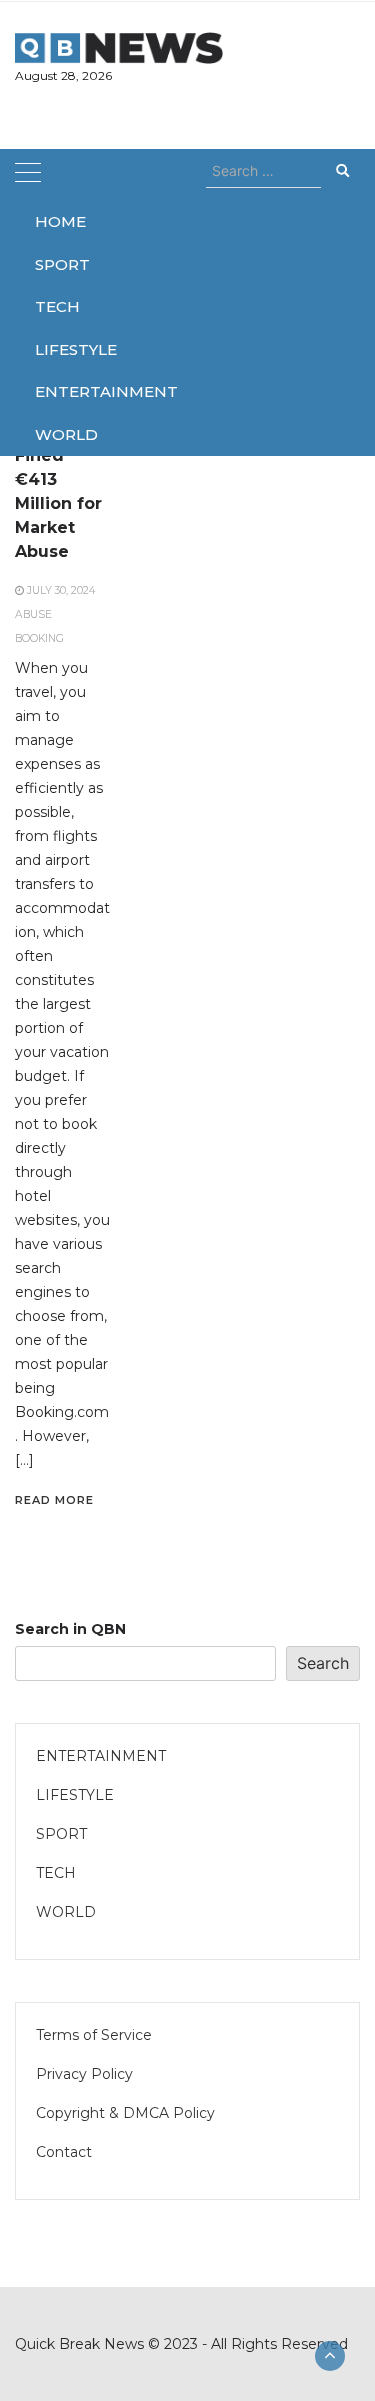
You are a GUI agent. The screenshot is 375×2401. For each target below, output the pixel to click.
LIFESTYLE (57, 349)
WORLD (57, 434)
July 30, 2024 (61, 590)
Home (57, 221)
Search (323, 1663)
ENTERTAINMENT (57, 391)
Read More (54, 1500)
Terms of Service (94, 2035)
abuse (33, 614)
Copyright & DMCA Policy (125, 2113)
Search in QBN (70, 1629)
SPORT (57, 264)
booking (39, 638)
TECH (57, 306)
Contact (64, 2152)
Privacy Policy (84, 2074)
